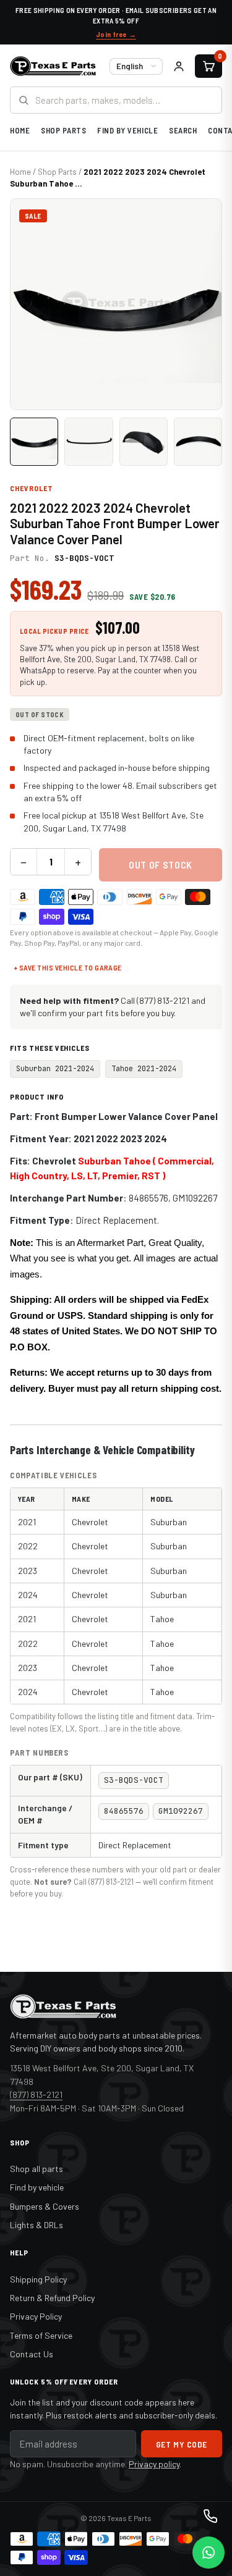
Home (20, 130)
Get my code (182, 2444)
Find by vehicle (37, 2187)
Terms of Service (41, 2335)
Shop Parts (63, 130)
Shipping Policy (38, 2279)
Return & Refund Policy (52, 2298)
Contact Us (32, 2354)
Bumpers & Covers (45, 2206)
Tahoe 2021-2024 (144, 1069)
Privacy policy (154, 2464)
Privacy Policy (36, 2316)
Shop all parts (37, 2169)
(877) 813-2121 (36, 2094)
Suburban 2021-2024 (55, 1069)
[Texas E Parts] (53, 66)
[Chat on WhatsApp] (208, 2553)
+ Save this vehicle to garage (68, 967)
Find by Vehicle (127, 130)
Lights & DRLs (37, 2225)
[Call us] (210, 2516)
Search (183, 130)
